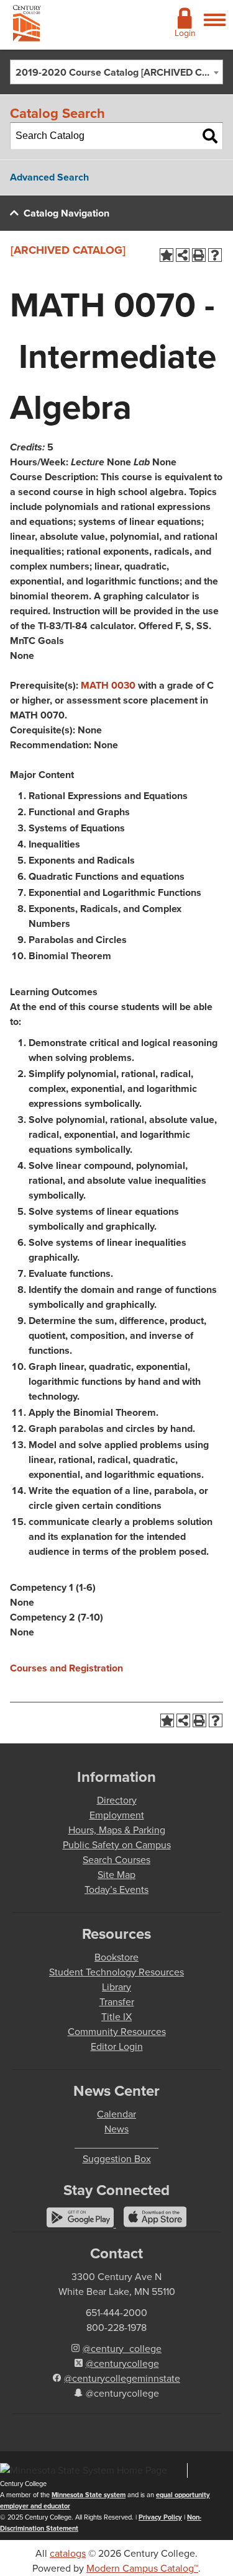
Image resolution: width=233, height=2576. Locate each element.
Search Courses (116, 1860)
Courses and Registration (66, 1668)
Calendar (116, 2114)
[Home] (27, 26)
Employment (117, 1815)
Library (116, 1987)
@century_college (122, 2349)
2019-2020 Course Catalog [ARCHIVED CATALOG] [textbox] (119, 72)
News (116, 2129)
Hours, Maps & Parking (117, 1830)
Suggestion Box (117, 2159)
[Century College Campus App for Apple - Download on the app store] (155, 2224)
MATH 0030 (108, 685)
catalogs (68, 2553)
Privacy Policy (160, 2517)
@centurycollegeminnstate (122, 2378)
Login (185, 33)
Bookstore (116, 1957)
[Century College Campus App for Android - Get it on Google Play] (81, 2224)
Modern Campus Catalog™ (142, 2568)
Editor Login (117, 2046)
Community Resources (117, 2032)
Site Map (116, 1875)
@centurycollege (122, 2364)
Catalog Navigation (66, 213)
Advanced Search (49, 177)
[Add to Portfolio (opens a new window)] (167, 255)
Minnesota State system (89, 2495)
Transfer (117, 2002)
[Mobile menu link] (215, 27)
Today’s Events (116, 1890)
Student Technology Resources (116, 1972)
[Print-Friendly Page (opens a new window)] (199, 255)
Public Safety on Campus (117, 1845)
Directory (117, 1800)
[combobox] (116, 72)
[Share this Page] (183, 255)
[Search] (210, 136)
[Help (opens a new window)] (215, 255)
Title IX (116, 2017)
